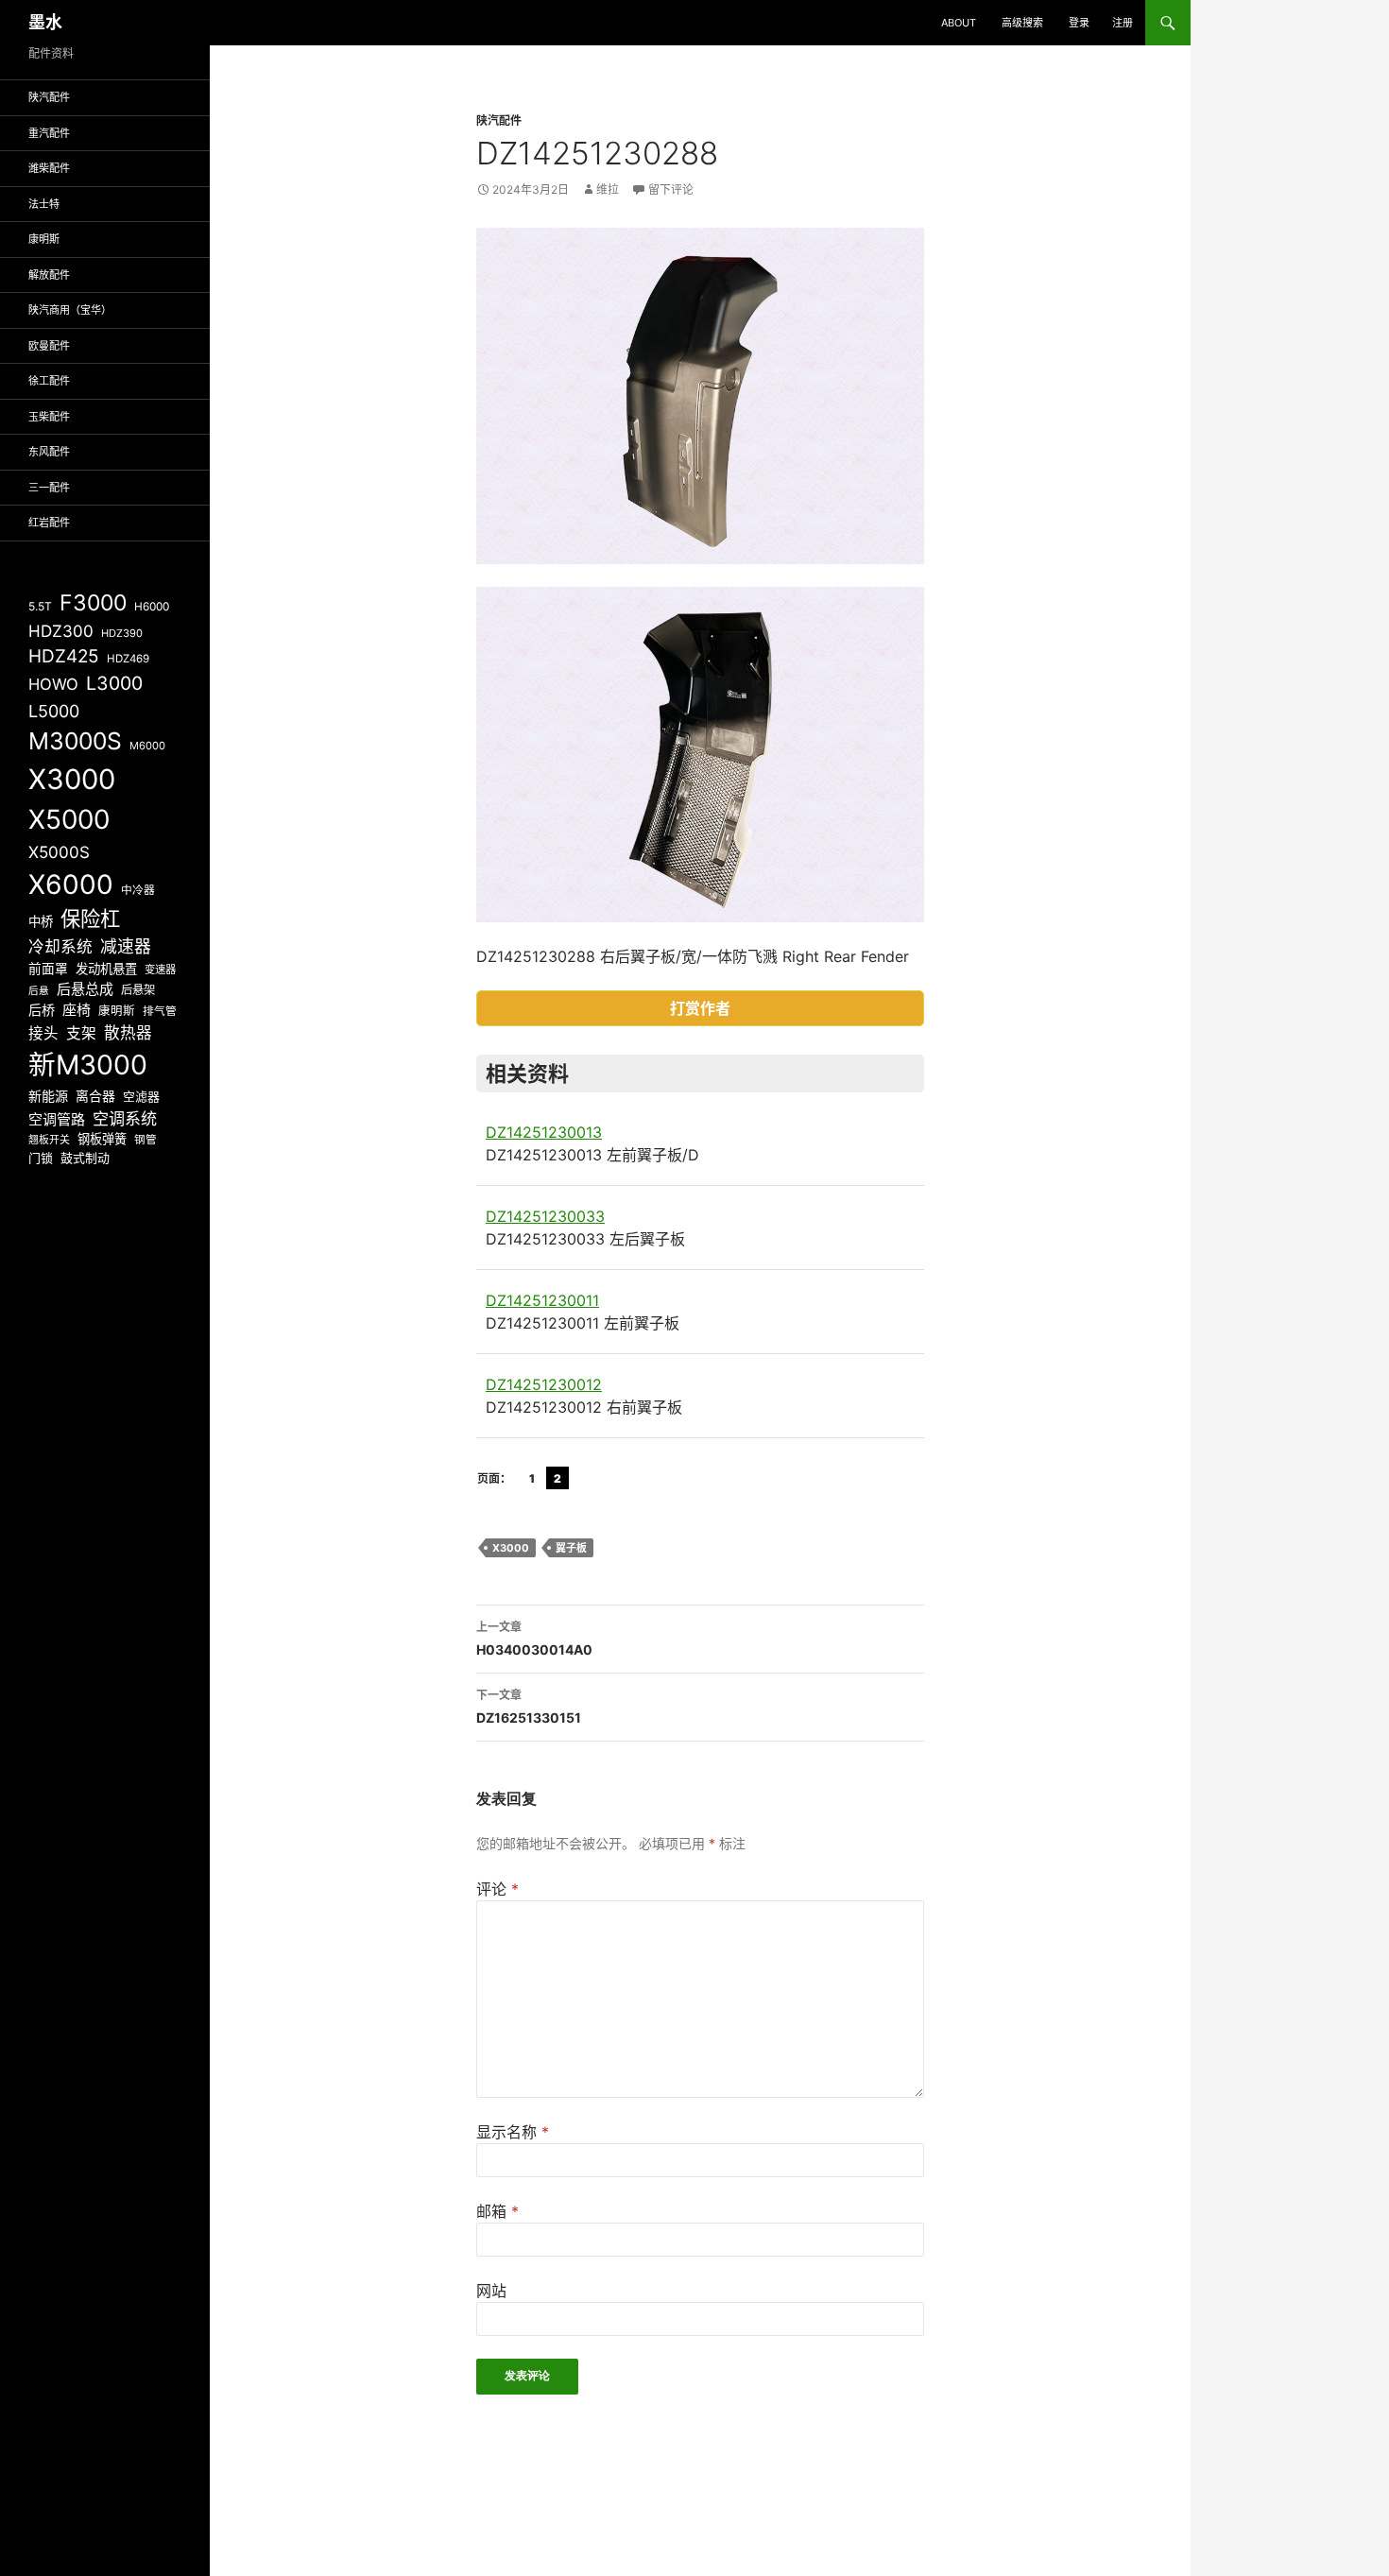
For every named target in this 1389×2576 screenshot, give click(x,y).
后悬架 (138, 990)
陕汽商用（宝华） (70, 310)
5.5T (40, 606)
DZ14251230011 (542, 1300)
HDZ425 (64, 656)
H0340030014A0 (534, 1639)
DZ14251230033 (545, 1216)
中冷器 (138, 890)
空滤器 (141, 1096)
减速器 (126, 946)
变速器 (160, 970)
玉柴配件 (49, 417)
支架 (81, 1033)
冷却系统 (60, 947)
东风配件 (49, 452)
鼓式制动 (85, 1158)
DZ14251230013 (544, 1132)
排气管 (160, 1011)
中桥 (41, 921)
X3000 (511, 1548)
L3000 (114, 683)
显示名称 (513, 2132)
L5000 (54, 711)
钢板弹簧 (102, 1139)
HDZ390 (122, 633)
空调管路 (57, 1119)
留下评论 (671, 189)
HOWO (53, 684)
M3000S (75, 741)
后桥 (42, 1010)
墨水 (45, 22)
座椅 (77, 1010)
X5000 (69, 819)
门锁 (41, 1158)
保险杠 (90, 919)
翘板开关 (49, 1140)
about (959, 23)
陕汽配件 (499, 120)
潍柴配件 (49, 168)
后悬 (39, 991)
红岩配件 (49, 523)
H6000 (152, 607)
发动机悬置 (106, 969)
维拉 (608, 189)
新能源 (48, 1096)
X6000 (71, 884)
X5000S (59, 852)
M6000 (147, 746)
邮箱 (497, 2211)
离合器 (95, 1096)
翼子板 (571, 1548)
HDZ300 (61, 631)
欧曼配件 (49, 346)
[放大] (900, 252)
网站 (491, 2291)
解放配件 (49, 275)
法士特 (44, 204)
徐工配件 (49, 381)
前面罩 (48, 969)
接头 (43, 1033)
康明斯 (44, 239)
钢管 (146, 1140)
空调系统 (125, 1118)
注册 (1123, 23)
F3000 (93, 603)
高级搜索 (1022, 23)
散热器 (128, 1033)
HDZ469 (128, 659)
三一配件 (49, 488)
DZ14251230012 (544, 1384)
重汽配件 (49, 133)
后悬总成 (85, 989)
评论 (497, 1889)
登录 (1079, 23)
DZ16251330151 (529, 1707)
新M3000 (88, 1065)
